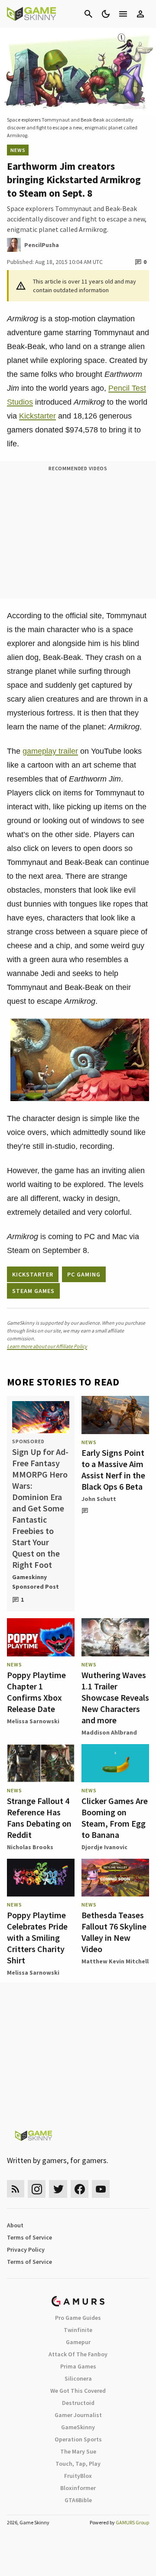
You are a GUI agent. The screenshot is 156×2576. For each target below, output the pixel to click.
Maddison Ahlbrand (109, 1732)
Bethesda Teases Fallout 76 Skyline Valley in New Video (114, 1932)
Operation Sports (78, 2439)
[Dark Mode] (106, 14)
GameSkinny (78, 2427)
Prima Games (78, 2366)
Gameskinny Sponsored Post (36, 1582)
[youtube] (101, 2189)
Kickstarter (37, 416)
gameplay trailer (50, 751)
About (15, 2225)
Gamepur (78, 2342)
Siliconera (78, 2378)
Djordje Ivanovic (104, 1847)
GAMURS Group (132, 2522)
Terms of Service (29, 2237)
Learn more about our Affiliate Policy (47, 1346)
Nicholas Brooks (30, 1847)
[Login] (140, 14)
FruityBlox (78, 2476)
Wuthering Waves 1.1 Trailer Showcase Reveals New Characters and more (115, 1697)
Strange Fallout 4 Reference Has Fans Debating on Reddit (39, 1818)
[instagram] (37, 2189)
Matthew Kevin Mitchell (115, 1961)
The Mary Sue (78, 2451)
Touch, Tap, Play (78, 2464)
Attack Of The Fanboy (78, 2354)
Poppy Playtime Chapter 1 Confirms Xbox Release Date (36, 1692)
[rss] (16, 2189)
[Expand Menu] (123, 14)
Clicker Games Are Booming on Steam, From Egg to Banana (115, 1818)
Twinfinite (78, 2330)
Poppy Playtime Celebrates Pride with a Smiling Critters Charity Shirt (37, 1938)
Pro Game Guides (78, 2318)
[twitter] (58, 2189)
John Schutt (99, 1499)
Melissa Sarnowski (33, 1721)
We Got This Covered (78, 2391)
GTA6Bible (78, 2500)
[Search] (88, 14)
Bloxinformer (78, 2488)
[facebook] (80, 2189)
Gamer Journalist (78, 2415)
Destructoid (78, 2403)
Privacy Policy (26, 2249)
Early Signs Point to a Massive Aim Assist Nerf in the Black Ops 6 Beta (113, 1469)
